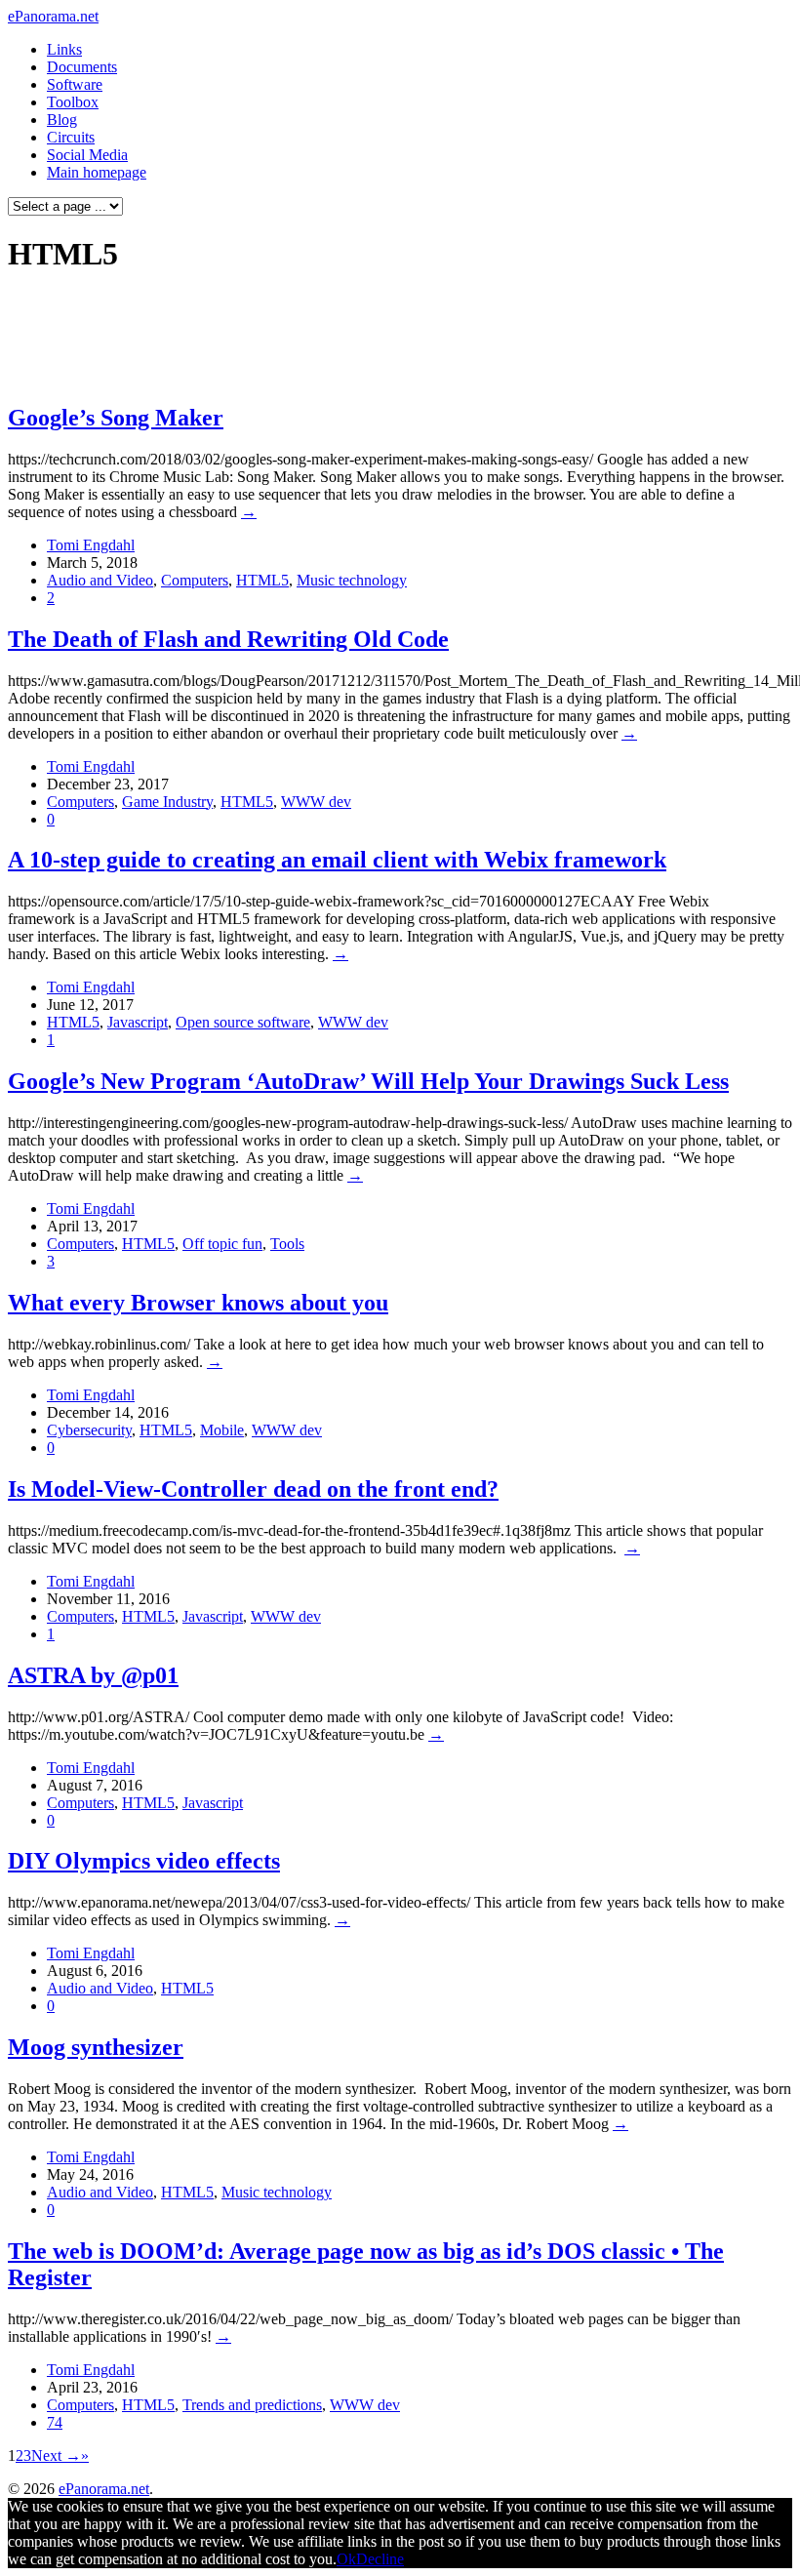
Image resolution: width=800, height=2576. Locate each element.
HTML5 (262, 580)
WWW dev (316, 802)
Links (64, 49)
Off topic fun (222, 1244)
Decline (380, 2559)
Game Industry (167, 802)
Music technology (352, 580)
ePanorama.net (53, 16)
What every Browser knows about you (198, 1303)
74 (55, 2422)
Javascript (138, 1022)
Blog (62, 120)
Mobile (222, 1430)
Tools (287, 1244)
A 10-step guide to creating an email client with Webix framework (337, 860)
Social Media (87, 155)
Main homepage (97, 172)
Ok (346, 2559)
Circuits (71, 137)
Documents (82, 67)
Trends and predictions (252, 2405)
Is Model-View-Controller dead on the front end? (253, 1489)
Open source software (243, 1022)
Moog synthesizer (96, 2047)
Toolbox (73, 102)
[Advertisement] (375, 338)
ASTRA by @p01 (93, 1675)
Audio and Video (100, 580)
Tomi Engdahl (91, 545)
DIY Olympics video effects (144, 1861)
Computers (195, 580)
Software (75, 84)
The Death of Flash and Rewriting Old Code (228, 639)
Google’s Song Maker (116, 418)
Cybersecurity (89, 1430)
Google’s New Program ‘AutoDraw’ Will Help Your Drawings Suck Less (368, 1081)
